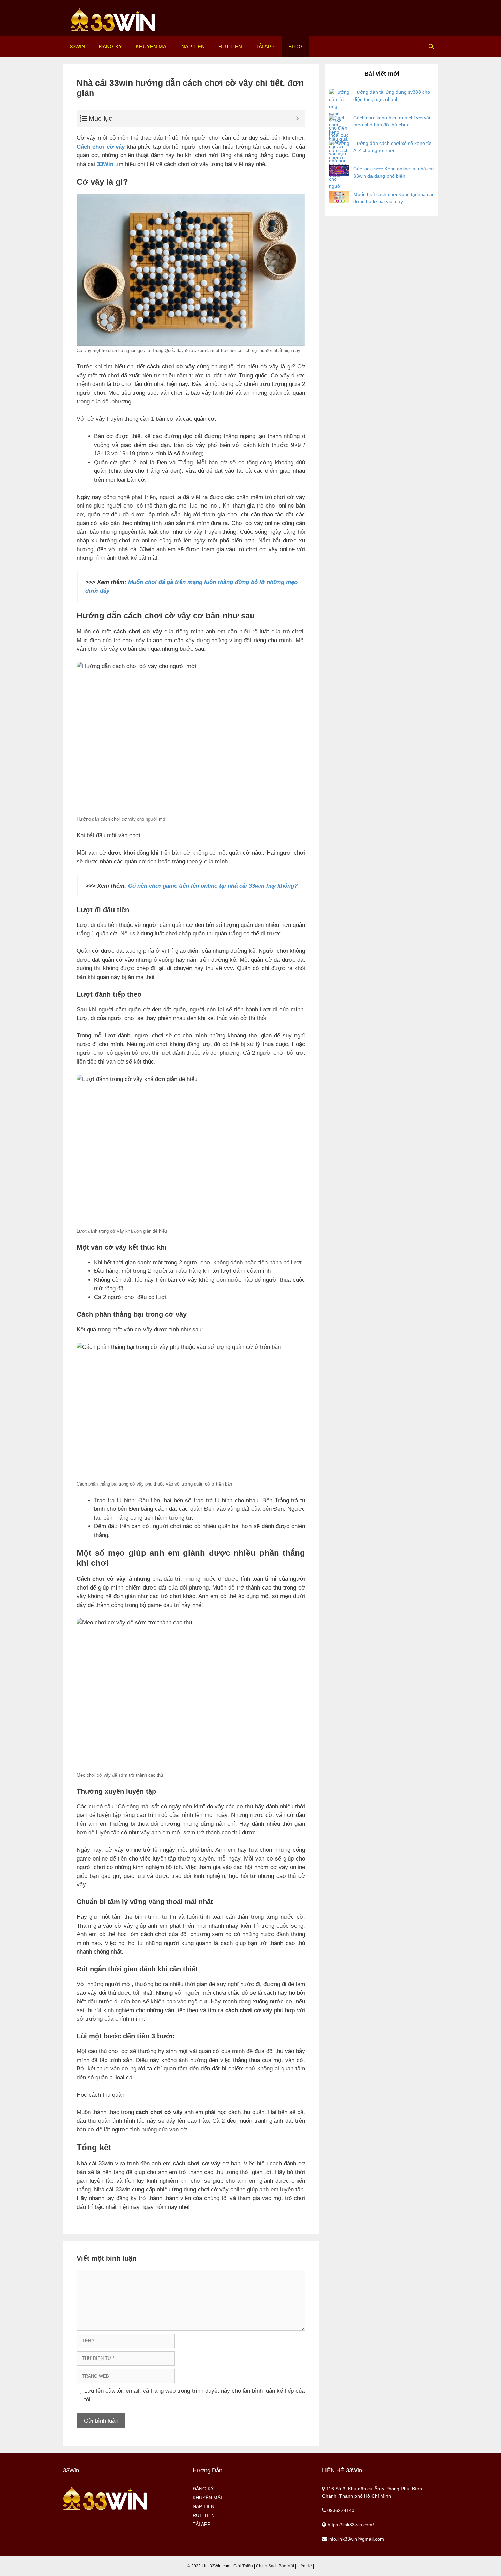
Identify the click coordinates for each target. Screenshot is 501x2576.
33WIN (78, 47)
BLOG (295, 47)
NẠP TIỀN (193, 47)
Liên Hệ (305, 2566)
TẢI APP (265, 47)
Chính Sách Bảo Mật (275, 2566)
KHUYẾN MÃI (152, 47)
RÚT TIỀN (230, 47)
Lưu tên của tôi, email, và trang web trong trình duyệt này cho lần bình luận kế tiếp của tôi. (194, 2395)
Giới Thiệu (243, 2566)
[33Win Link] (113, 20)
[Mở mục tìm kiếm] (431, 47)
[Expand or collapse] (297, 118)
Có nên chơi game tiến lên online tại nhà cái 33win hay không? (213, 886)
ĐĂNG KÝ (110, 47)
